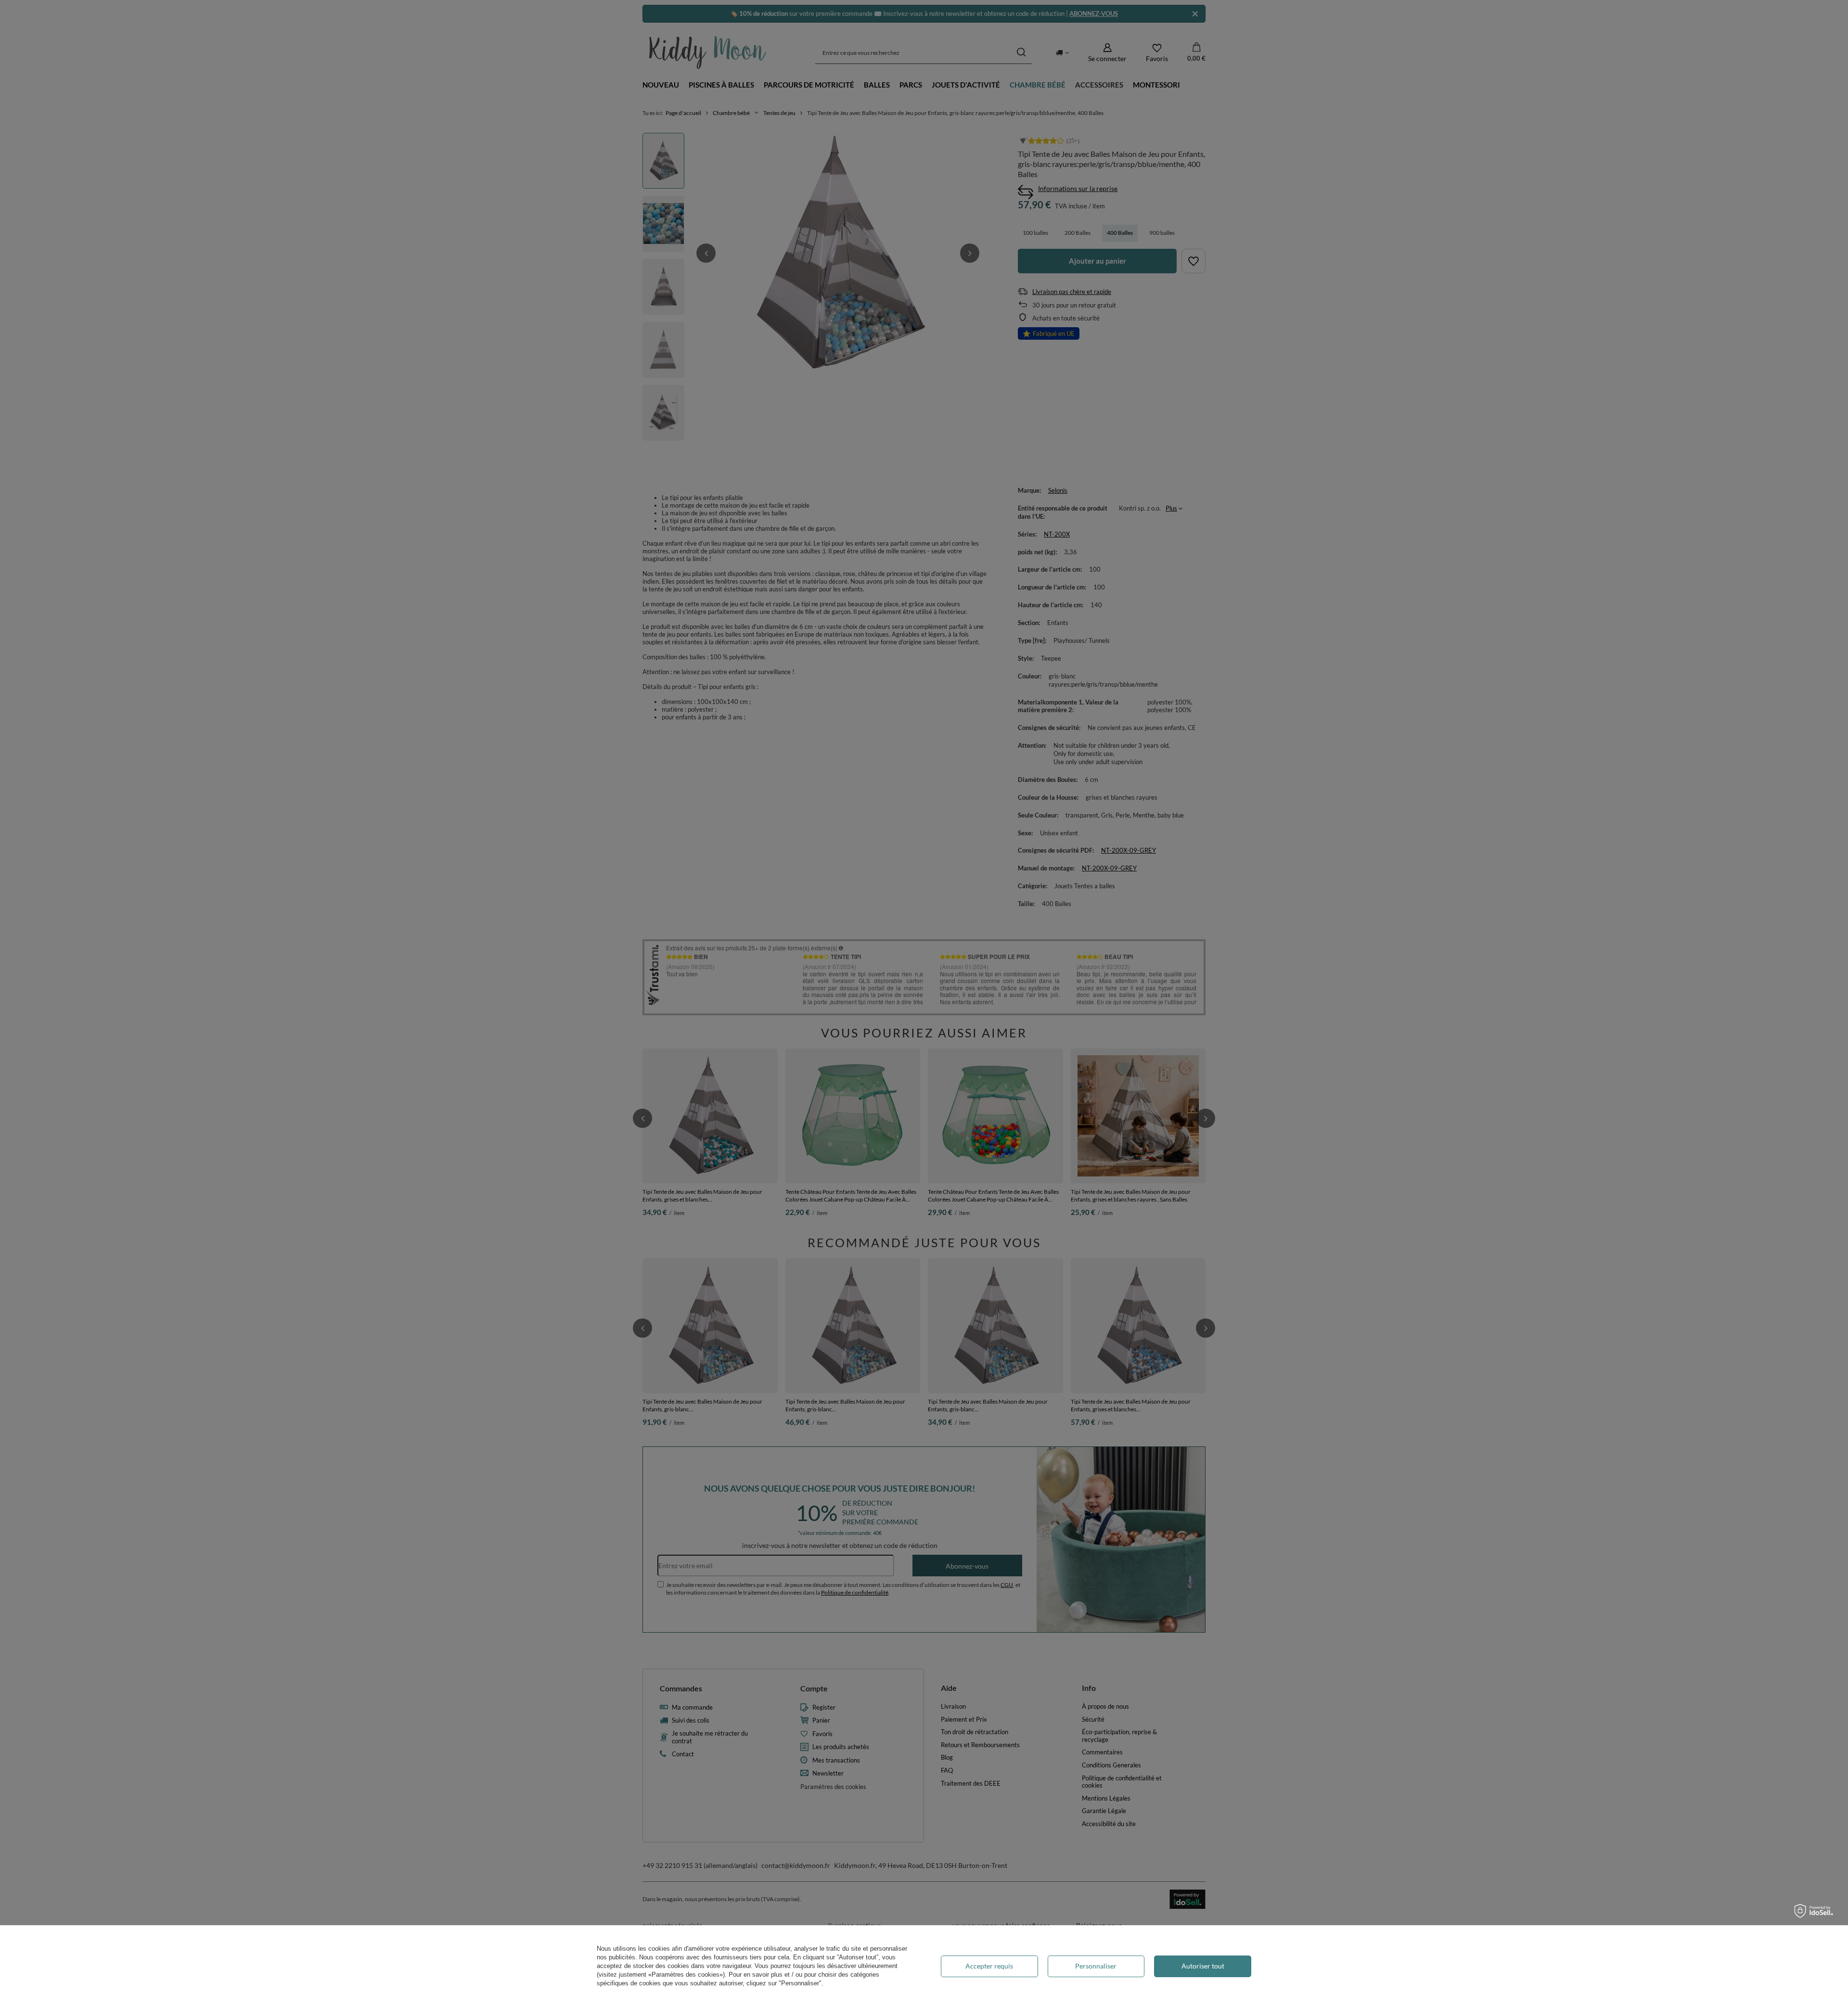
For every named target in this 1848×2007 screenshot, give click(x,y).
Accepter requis (989, 1966)
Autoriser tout (1203, 1966)
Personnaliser (1096, 1966)
